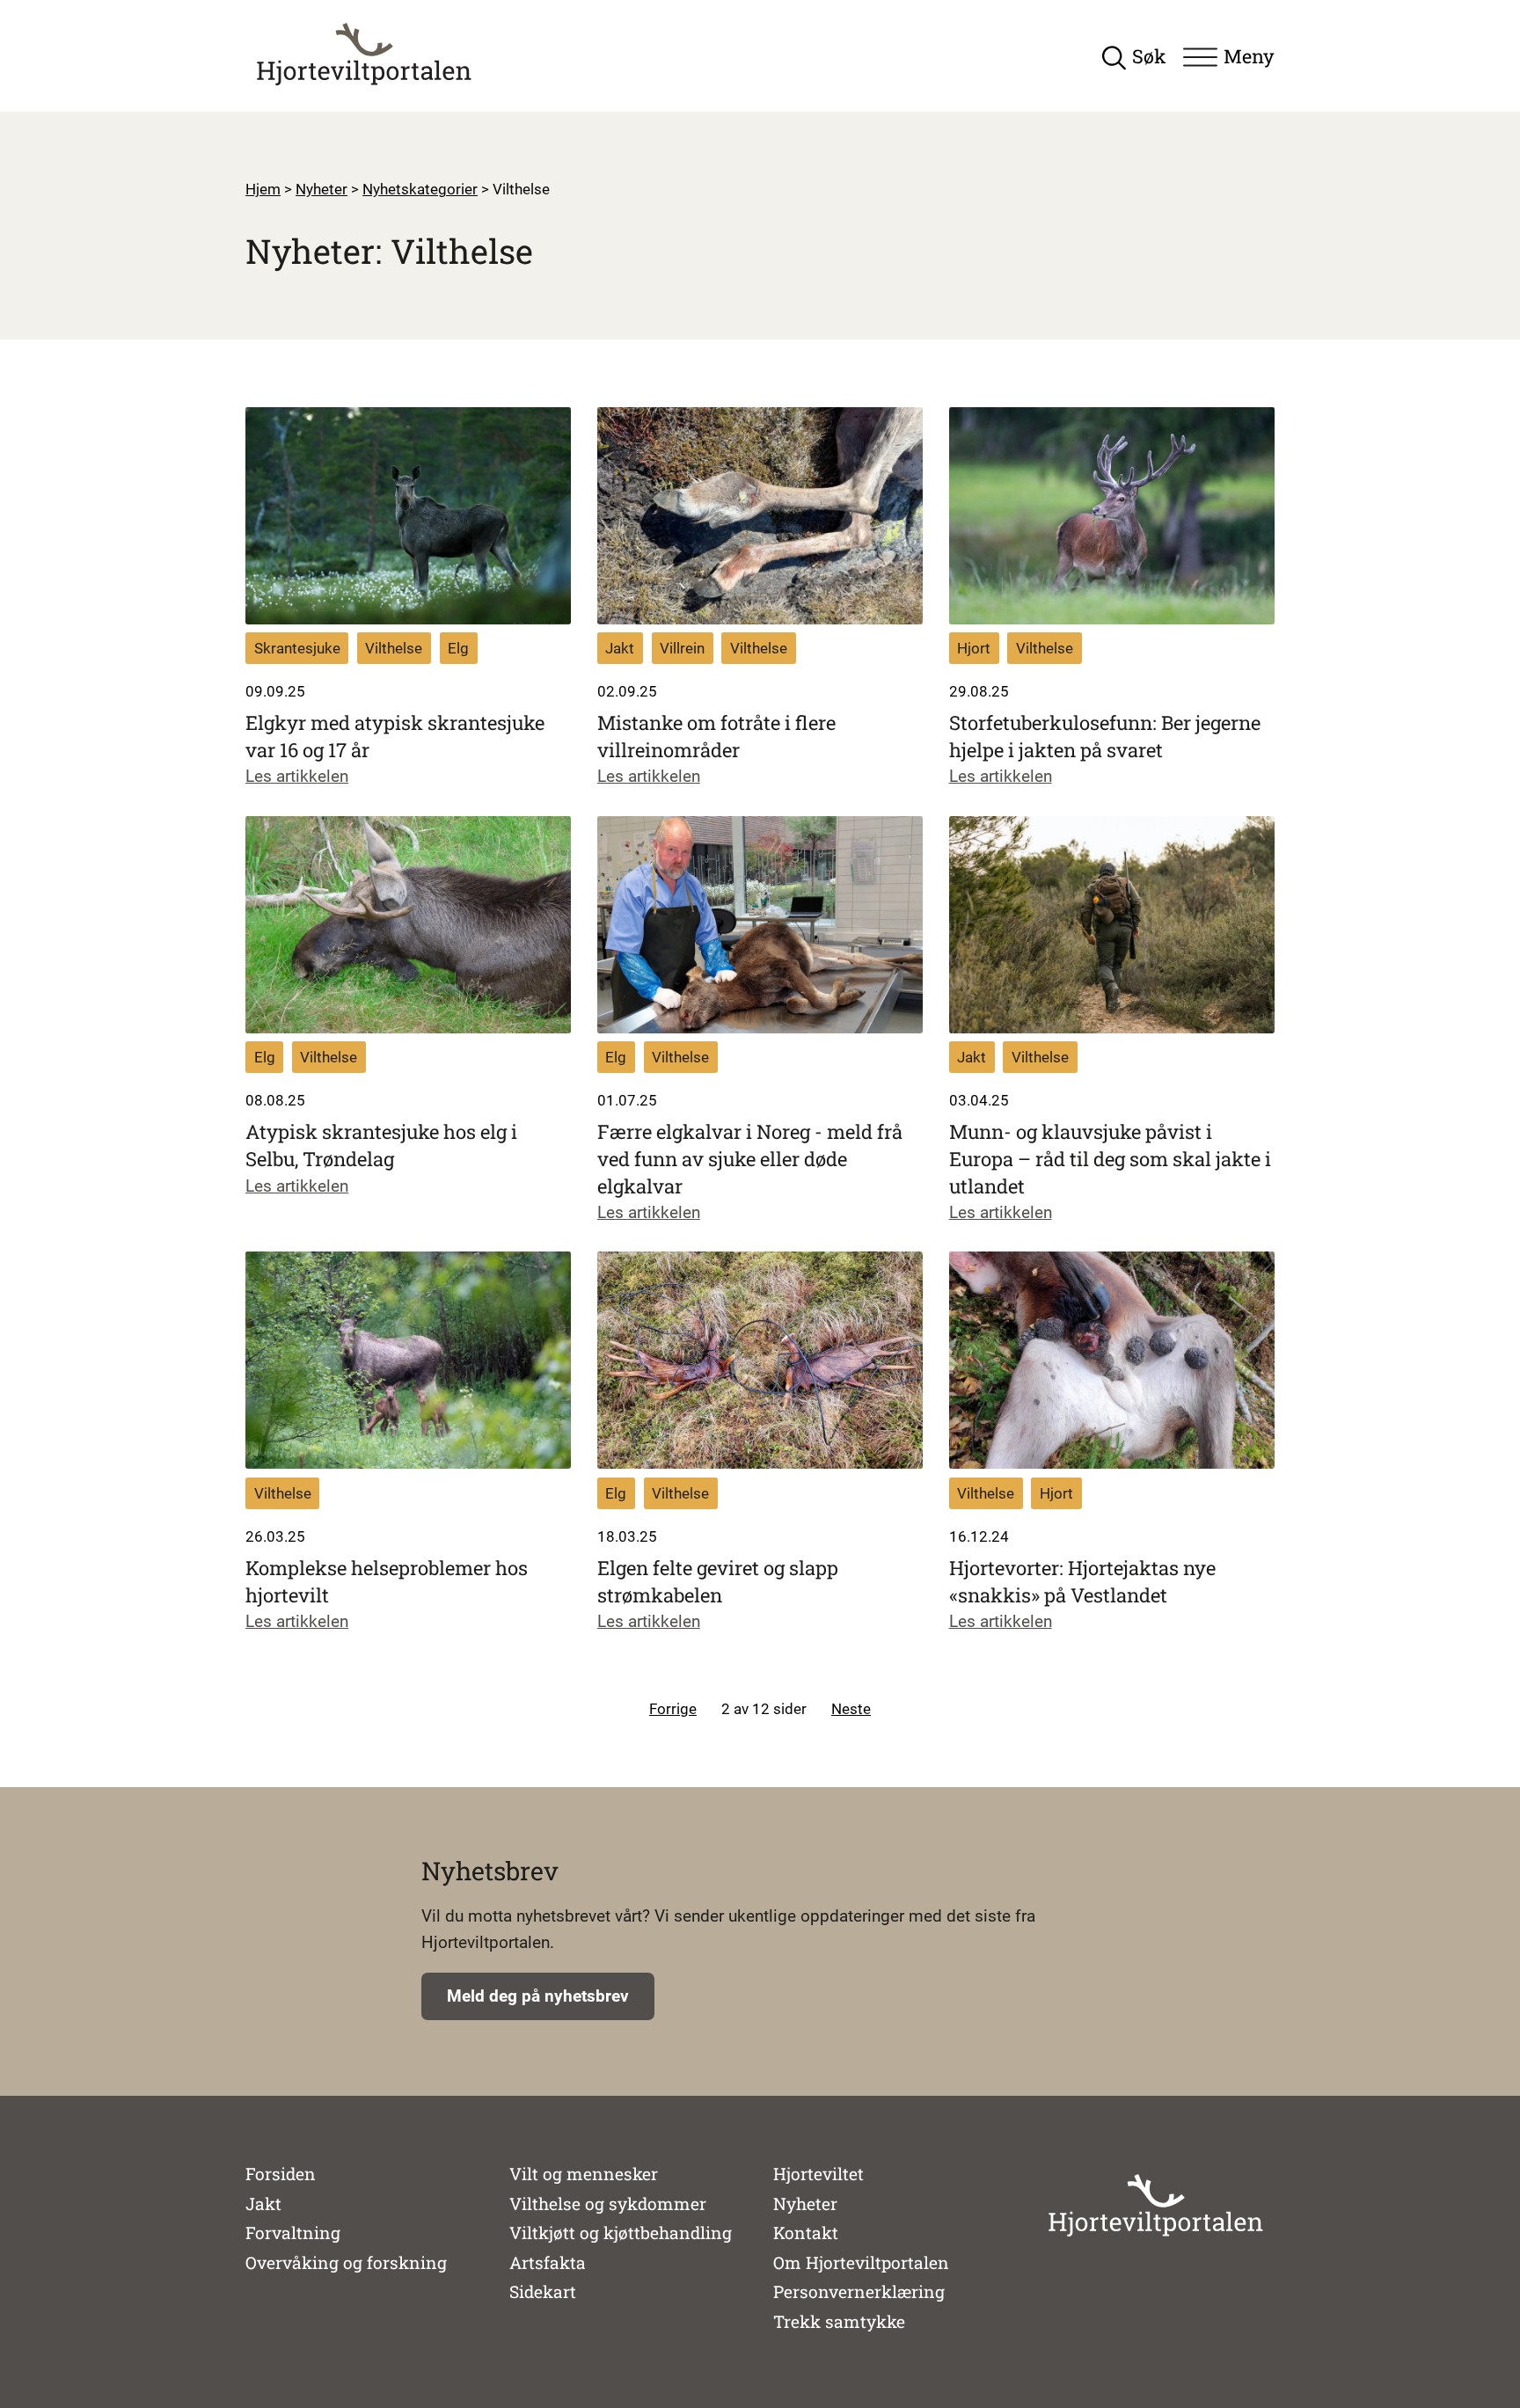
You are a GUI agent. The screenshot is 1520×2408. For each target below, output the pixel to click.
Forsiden (281, 2174)
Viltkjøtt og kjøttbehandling (621, 2233)
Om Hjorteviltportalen (861, 2262)
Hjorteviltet (818, 2174)
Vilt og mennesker (584, 2174)
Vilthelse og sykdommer (608, 2204)
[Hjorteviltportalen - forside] (364, 55)
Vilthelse (521, 189)
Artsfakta (548, 2262)
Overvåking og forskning (346, 2262)
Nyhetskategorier (420, 189)
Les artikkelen (297, 776)
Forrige (673, 1709)
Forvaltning (293, 2233)
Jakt (263, 2204)
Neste (851, 1709)
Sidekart (543, 2291)
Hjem (263, 189)
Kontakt (806, 2233)
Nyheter (322, 189)
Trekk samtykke (839, 2322)
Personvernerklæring (859, 2291)
